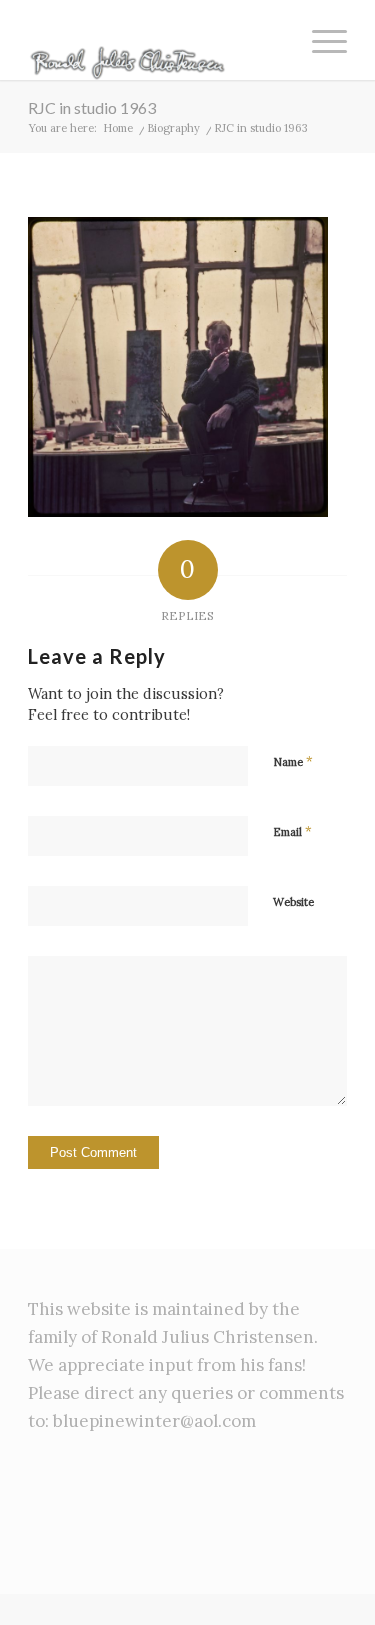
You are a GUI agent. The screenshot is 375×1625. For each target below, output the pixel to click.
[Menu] (319, 40)
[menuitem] (319, 40)
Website (293, 902)
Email (292, 831)
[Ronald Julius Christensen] (155, 40)
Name (293, 761)
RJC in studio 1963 (92, 107)
